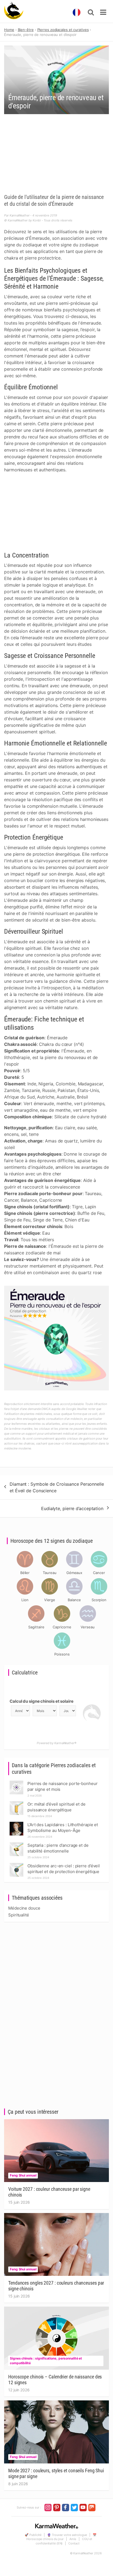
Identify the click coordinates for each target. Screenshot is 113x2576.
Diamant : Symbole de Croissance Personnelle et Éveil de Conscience (57, 1487)
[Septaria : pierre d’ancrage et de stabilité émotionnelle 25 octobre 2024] (16, 1844)
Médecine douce (24, 1908)
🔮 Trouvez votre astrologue (67, 2535)
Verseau (87, 1627)
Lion (25, 1600)
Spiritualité (19, 1915)
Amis (73, 2539)
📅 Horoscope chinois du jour (61, 2537)
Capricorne (62, 1627)
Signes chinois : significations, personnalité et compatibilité (46, 2361)
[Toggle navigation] (103, 12)
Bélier (25, 1573)
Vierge (50, 1600)
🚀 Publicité (33, 2535)
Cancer (99, 1573)
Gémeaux (74, 1573)
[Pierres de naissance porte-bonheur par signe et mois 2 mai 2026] (16, 1782)
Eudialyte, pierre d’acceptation (72, 1508)
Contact (74, 2543)
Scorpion (99, 1600)
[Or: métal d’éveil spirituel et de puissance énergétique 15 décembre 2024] (16, 1803)
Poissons (62, 1654)
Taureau (50, 1573)
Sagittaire (36, 1627)
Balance (74, 1600)
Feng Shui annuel (23, 2175)
